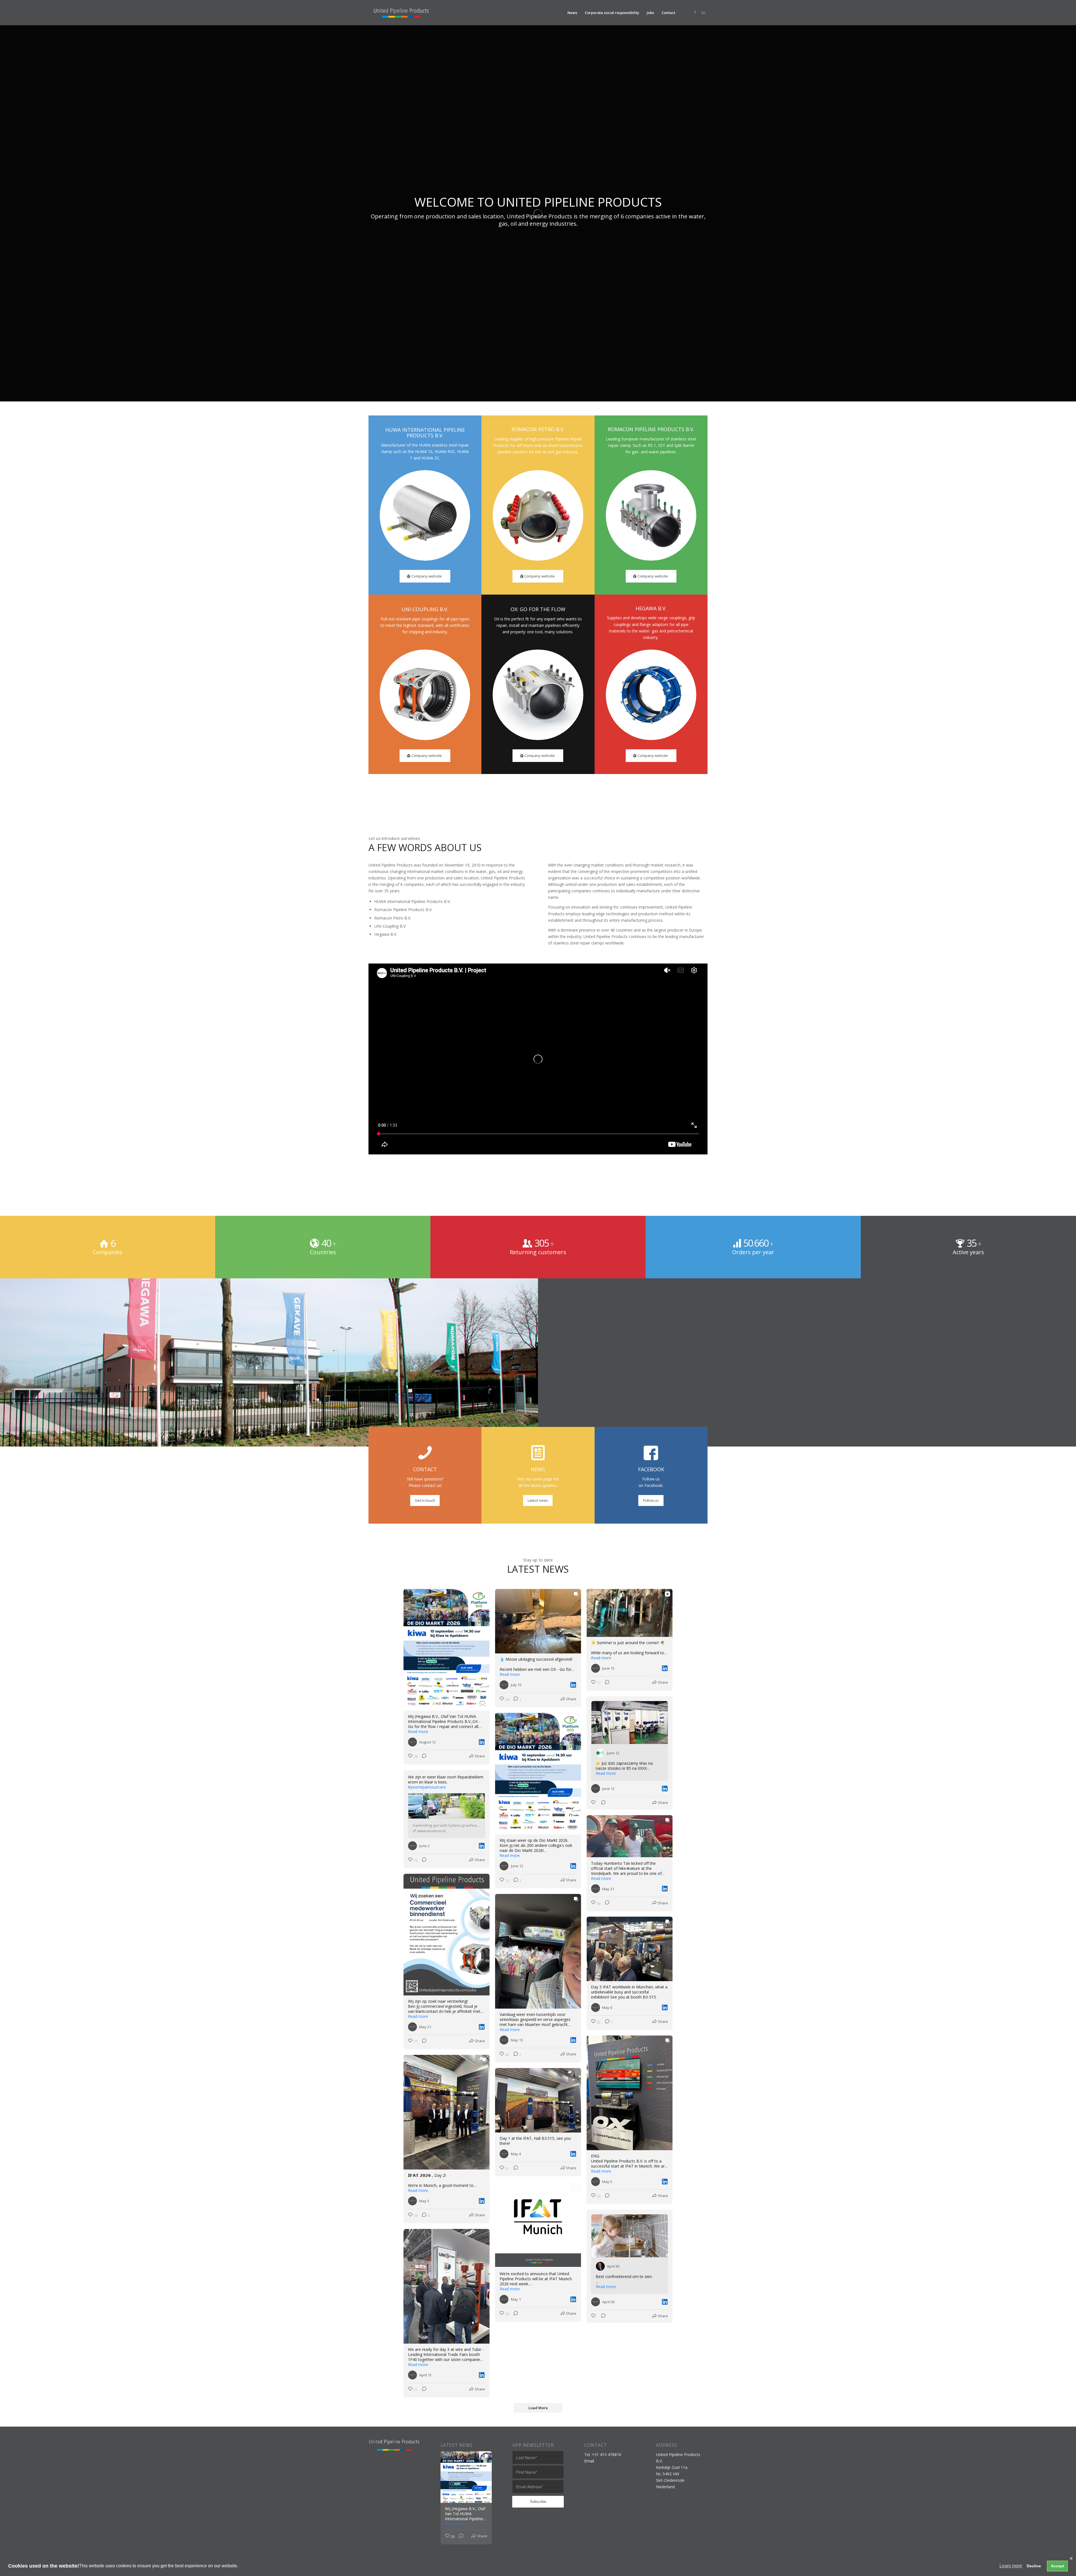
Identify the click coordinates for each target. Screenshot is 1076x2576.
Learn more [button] (1011, 2566)
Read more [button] (418, 1732)
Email (589, 2461)
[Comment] (423, 1757)
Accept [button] (1058, 2566)
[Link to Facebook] (695, 12)
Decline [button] (1034, 2566)
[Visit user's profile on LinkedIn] (414, 1742)
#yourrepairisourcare (427, 1787)
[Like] (594, 1803)
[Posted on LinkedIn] (482, 1742)
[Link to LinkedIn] (703, 12)
